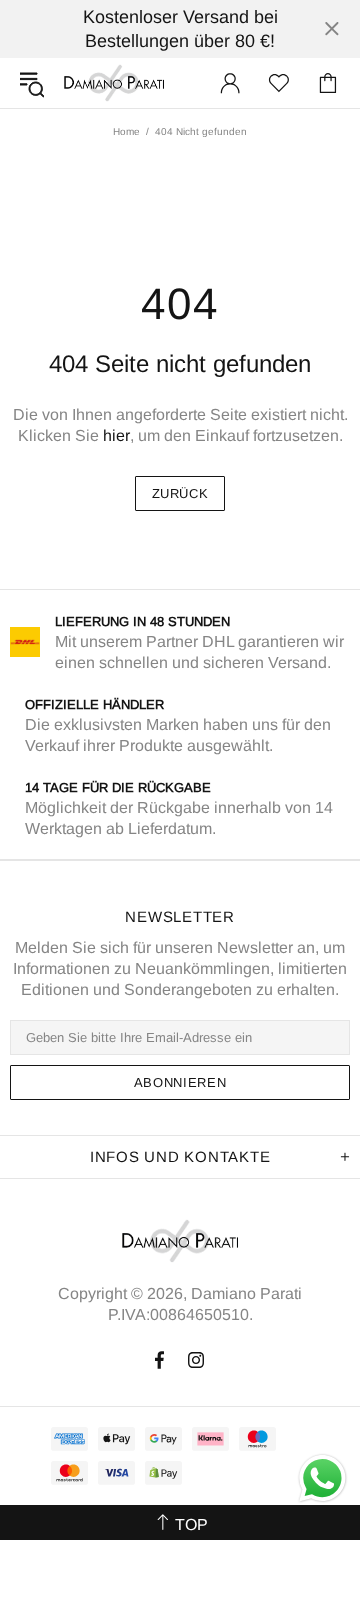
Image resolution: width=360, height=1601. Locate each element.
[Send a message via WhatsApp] (322, 1478)
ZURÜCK (180, 493)
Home (126, 131)
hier (116, 435)
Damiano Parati (114, 83)
